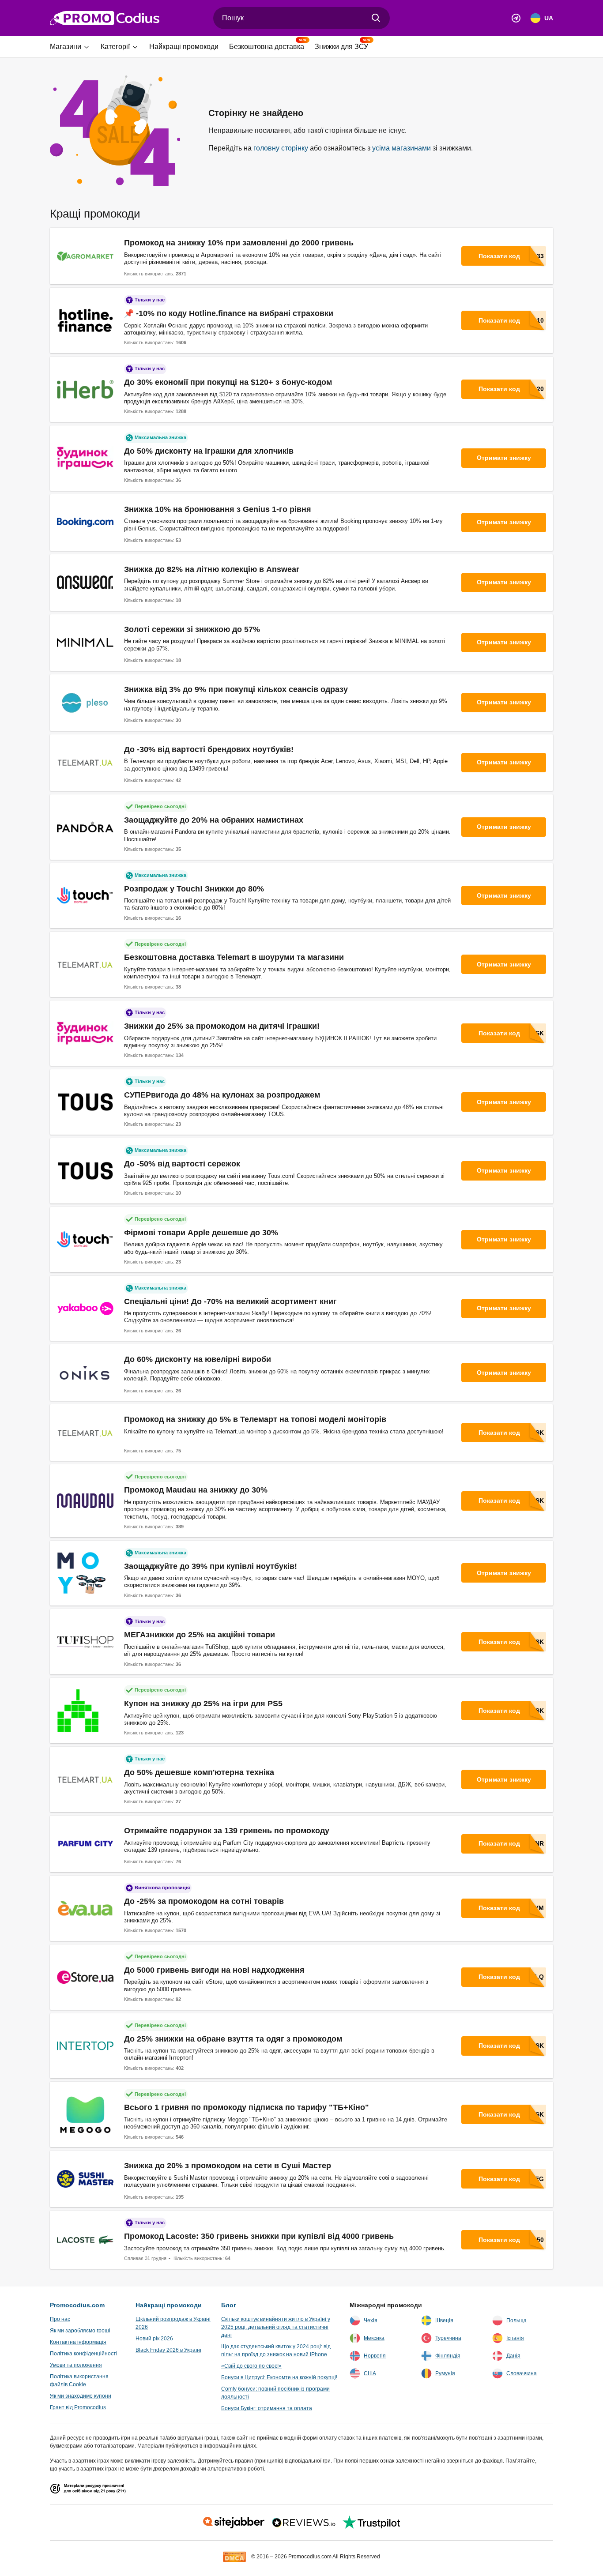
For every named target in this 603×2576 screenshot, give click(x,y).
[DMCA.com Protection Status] (234, 2556)
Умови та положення (76, 2365)
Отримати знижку (504, 458)
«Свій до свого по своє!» (251, 2366)
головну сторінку (281, 148)
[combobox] (301, 18)
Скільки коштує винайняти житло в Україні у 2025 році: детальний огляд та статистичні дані (276, 2327)
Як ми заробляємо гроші (80, 2331)
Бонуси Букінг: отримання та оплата (267, 2408)
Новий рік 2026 (154, 2339)
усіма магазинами (401, 148)
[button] (73, 47)
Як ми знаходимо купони (81, 2396)
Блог (229, 2305)
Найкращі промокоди (169, 2305)
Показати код (499, 256)
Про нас (60, 2319)
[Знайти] (376, 18)
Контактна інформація (78, 2342)
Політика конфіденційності (84, 2354)
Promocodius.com (77, 2305)
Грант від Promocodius (78, 2407)
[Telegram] (516, 18)
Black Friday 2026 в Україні (168, 2350)
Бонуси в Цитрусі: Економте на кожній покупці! (279, 2377)
